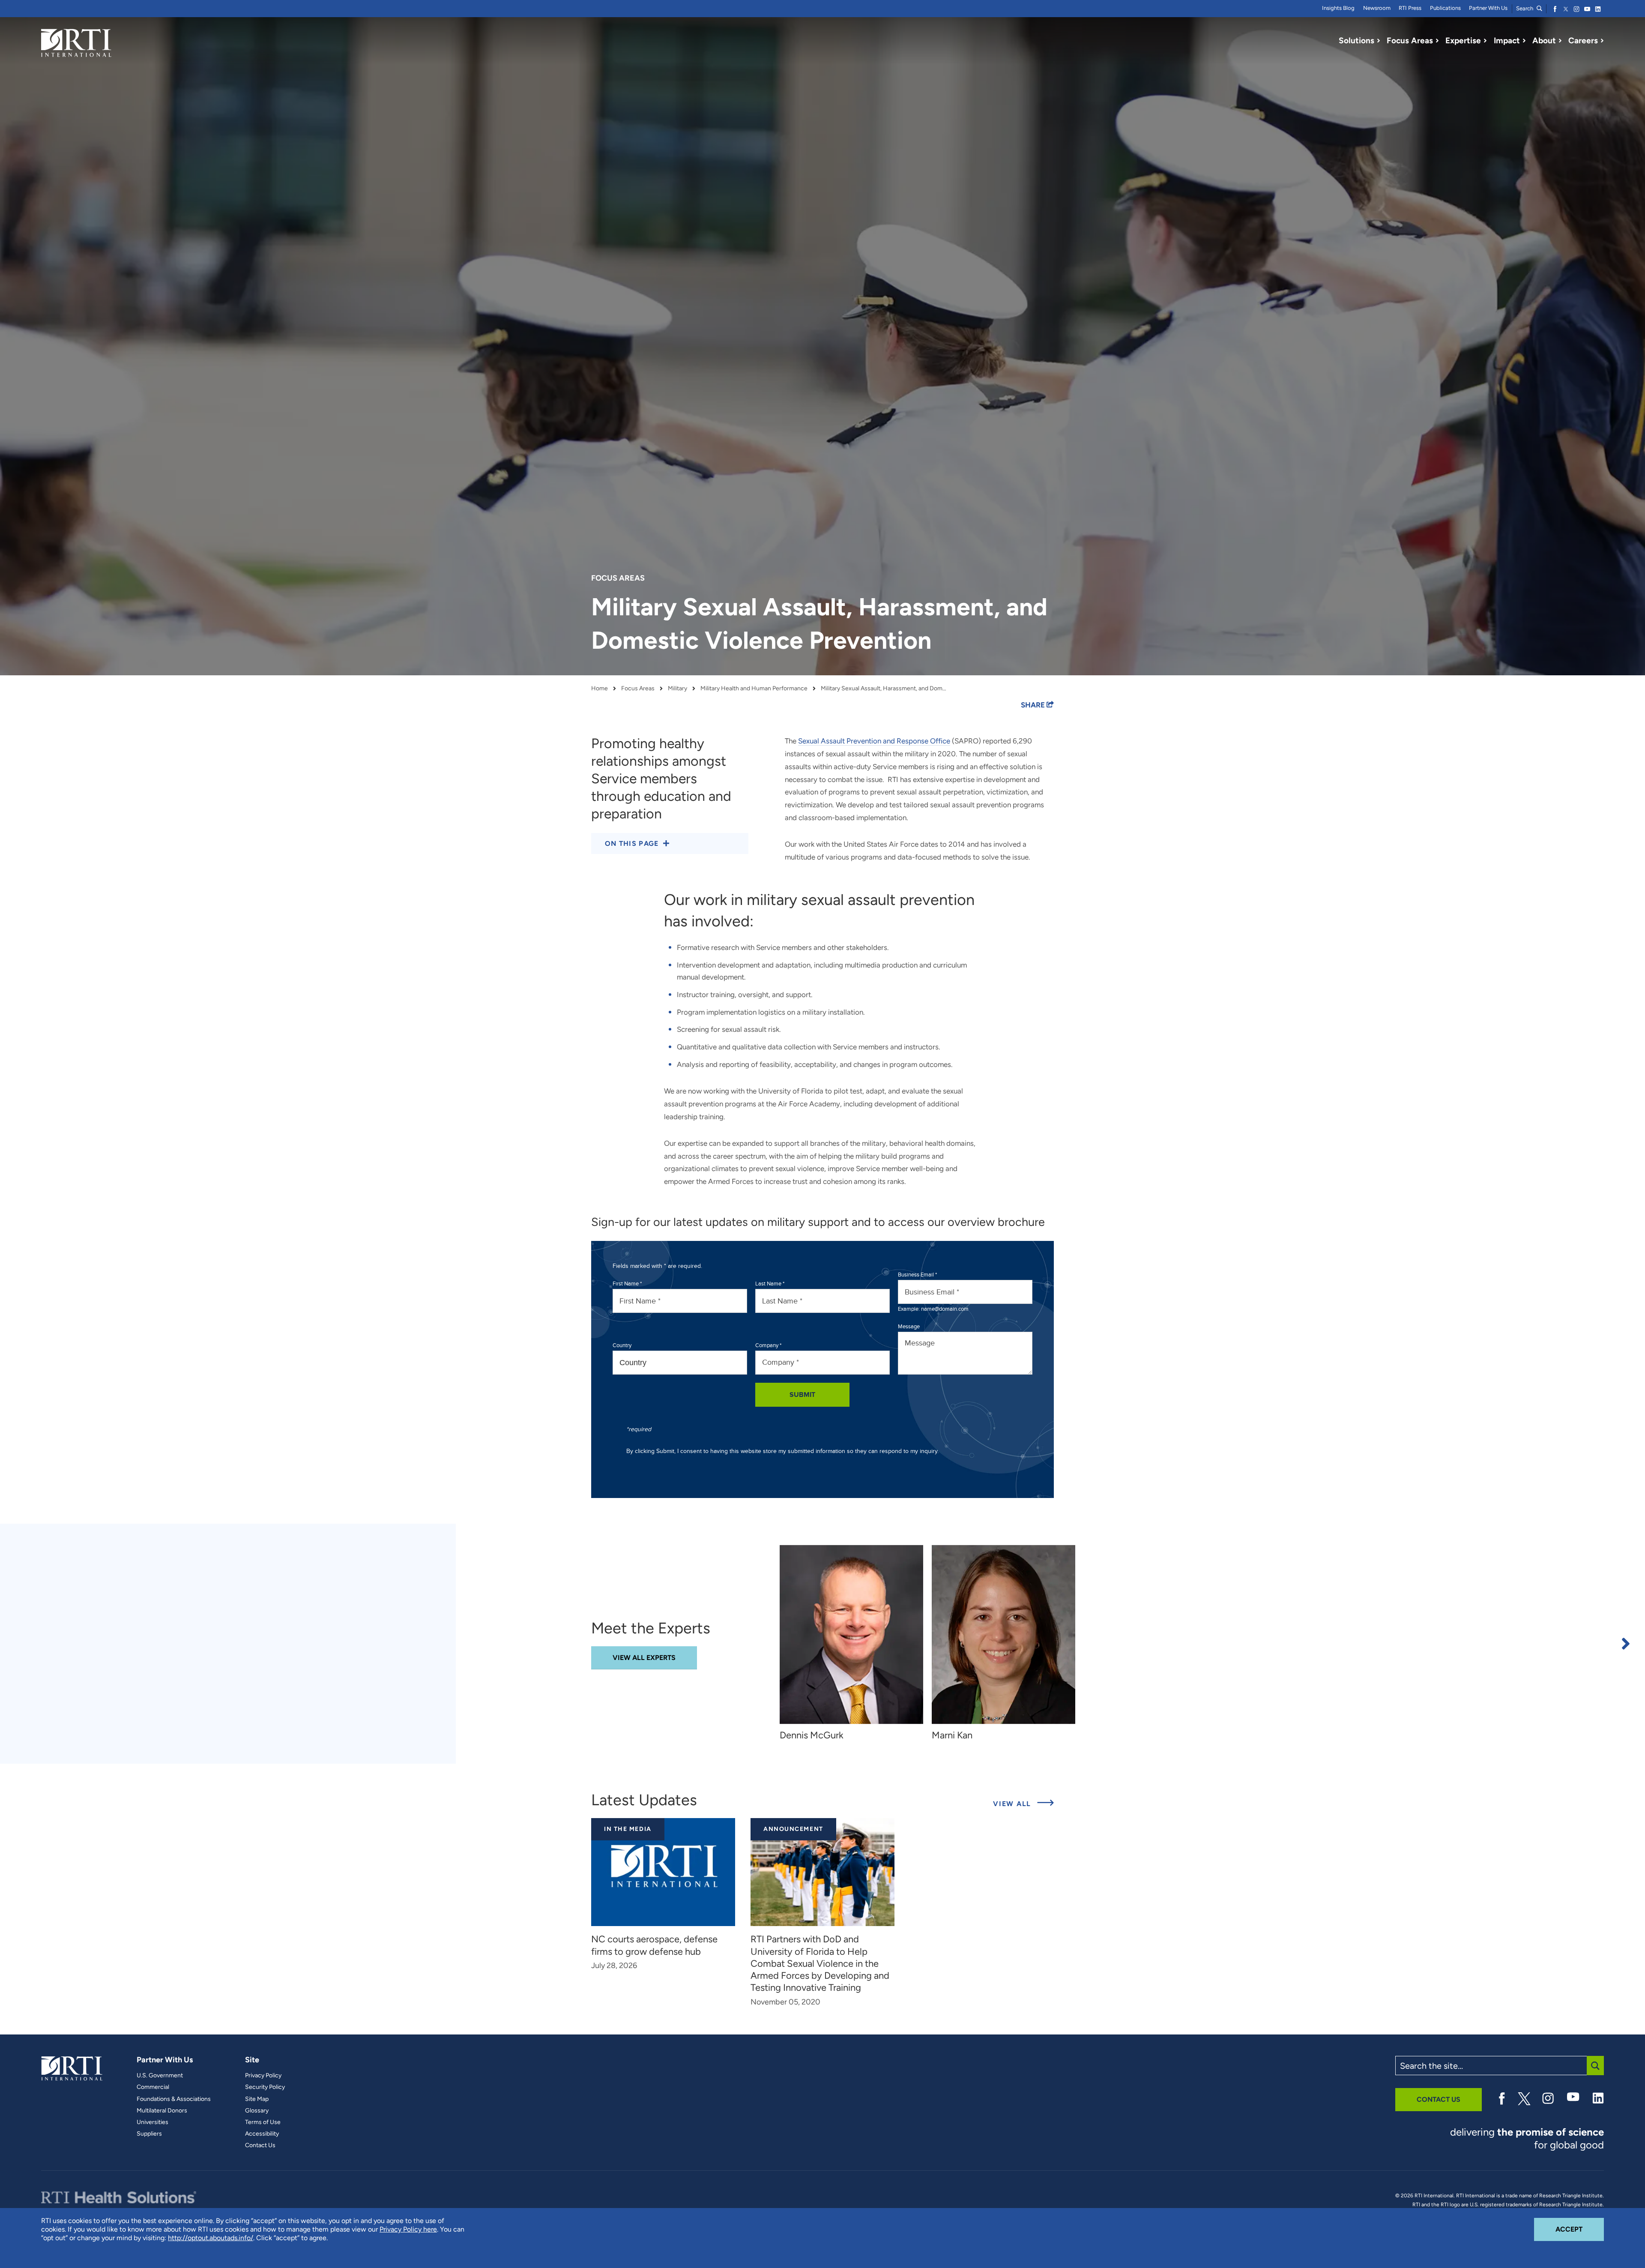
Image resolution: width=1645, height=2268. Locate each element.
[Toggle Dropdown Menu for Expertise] (1485, 41)
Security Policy (265, 2087)
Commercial (153, 2087)
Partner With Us (1488, 8)
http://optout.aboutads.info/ (211, 2238)
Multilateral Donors (162, 2111)
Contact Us (260, 2145)
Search (1525, 8)
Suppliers (149, 2134)
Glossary (257, 2111)
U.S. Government (160, 2076)
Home (600, 689)
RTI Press (1410, 8)
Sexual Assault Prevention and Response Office (874, 741)
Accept (1580, 2229)
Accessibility (262, 2134)
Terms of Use (263, 2122)
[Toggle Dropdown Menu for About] (1560, 41)
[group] (856, 1643)
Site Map (257, 2099)
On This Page (632, 843)
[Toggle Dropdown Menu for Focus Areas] (1437, 41)
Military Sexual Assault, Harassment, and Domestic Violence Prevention (885, 689)
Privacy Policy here (408, 2229)
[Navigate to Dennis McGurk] (851, 1634)
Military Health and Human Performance (754, 689)
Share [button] (1034, 705)
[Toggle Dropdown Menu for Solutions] (1379, 41)
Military (677, 689)
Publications (1445, 8)
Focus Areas (638, 689)
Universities (153, 2122)
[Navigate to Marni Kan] (1003, 1634)
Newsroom (1377, 8)
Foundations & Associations (174, 2099)
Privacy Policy (263, 2076)
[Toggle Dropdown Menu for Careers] (1602, 41)
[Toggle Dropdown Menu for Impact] (1524, 41)
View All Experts (644, 1658)
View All (1023, 1804)
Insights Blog (1338, 8)
